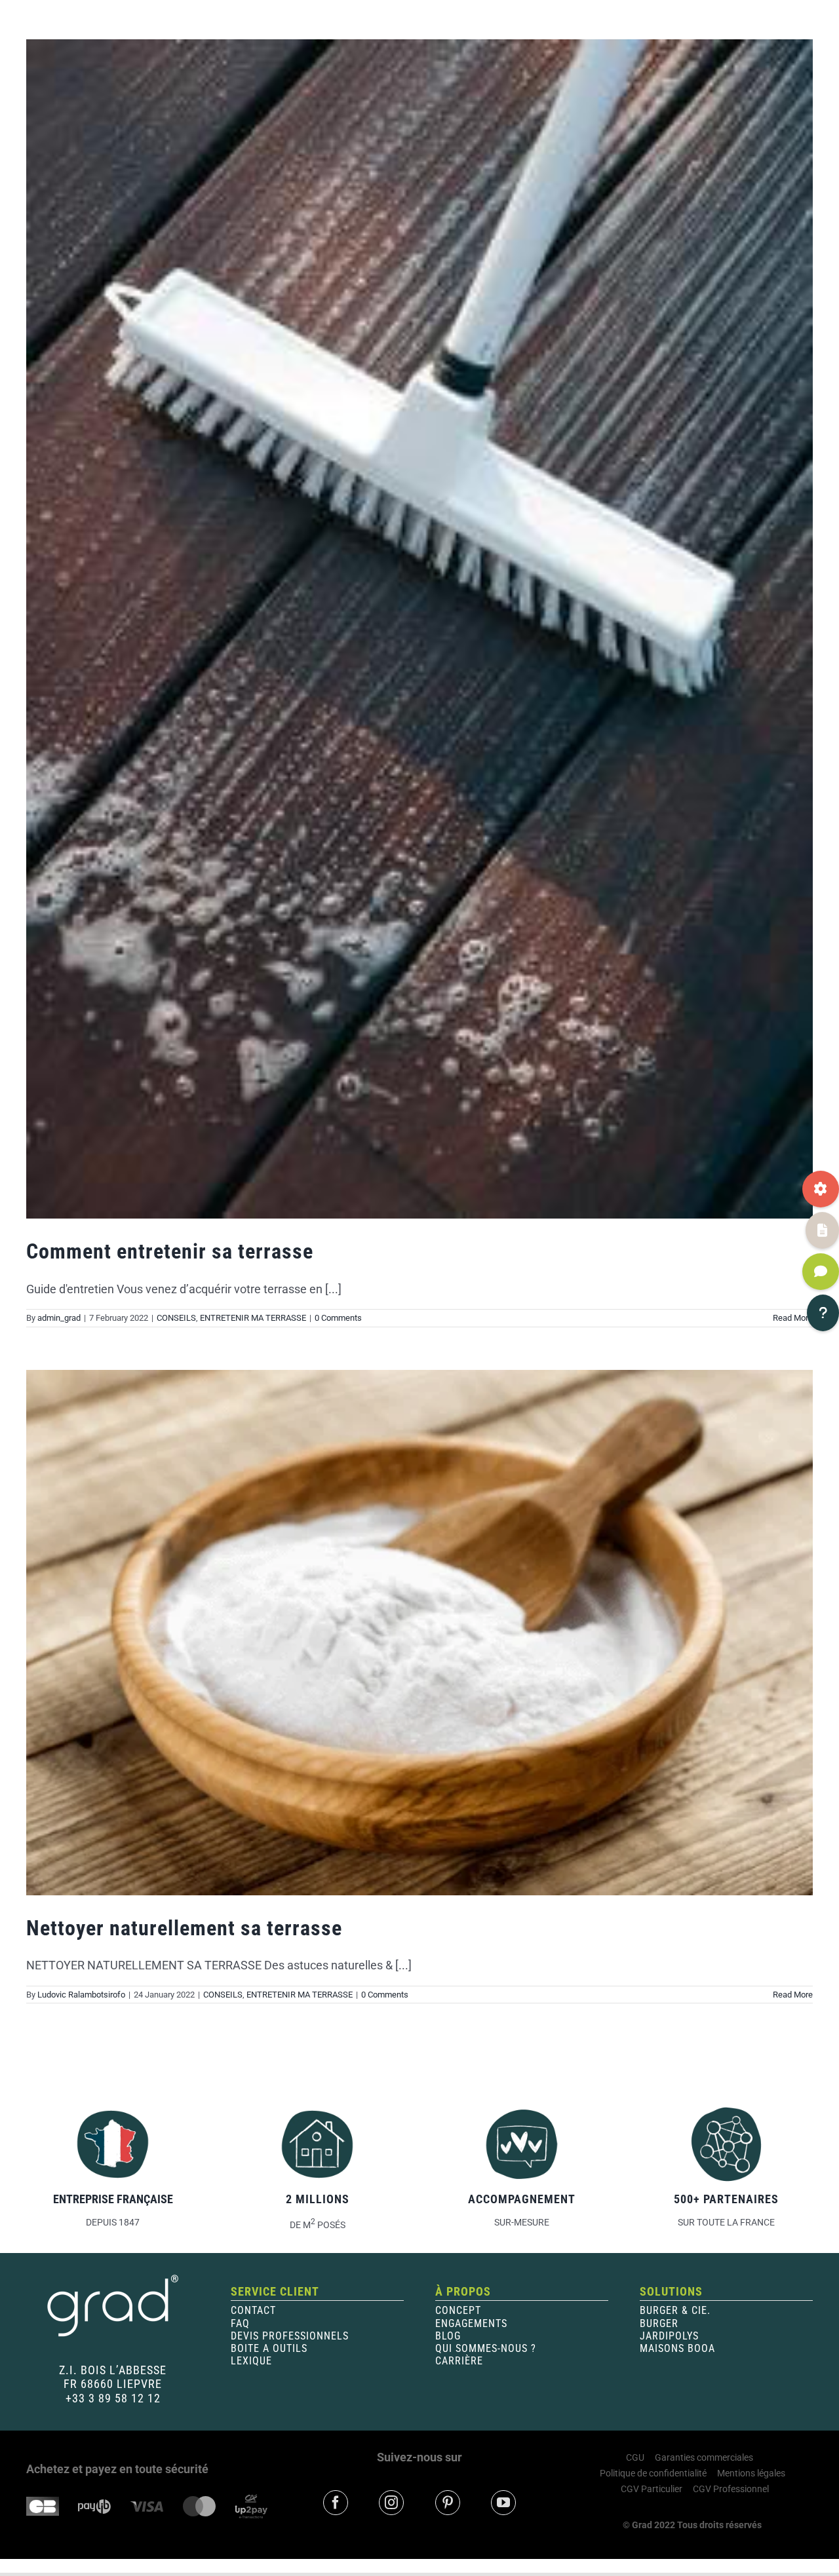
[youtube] (503, 2503)
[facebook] (336, 2503)
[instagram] (391, 2503)
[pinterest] (448, 2503)
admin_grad (59, 1318)
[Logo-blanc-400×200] (113, 2278)
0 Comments (338, 1318)
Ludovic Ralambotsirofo (81, 1995)
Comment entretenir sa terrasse (170, 1251)
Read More (793, 1995)
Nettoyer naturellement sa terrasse (184, 1928)
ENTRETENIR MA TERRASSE (253, 1318)
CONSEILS (176, 1318)
